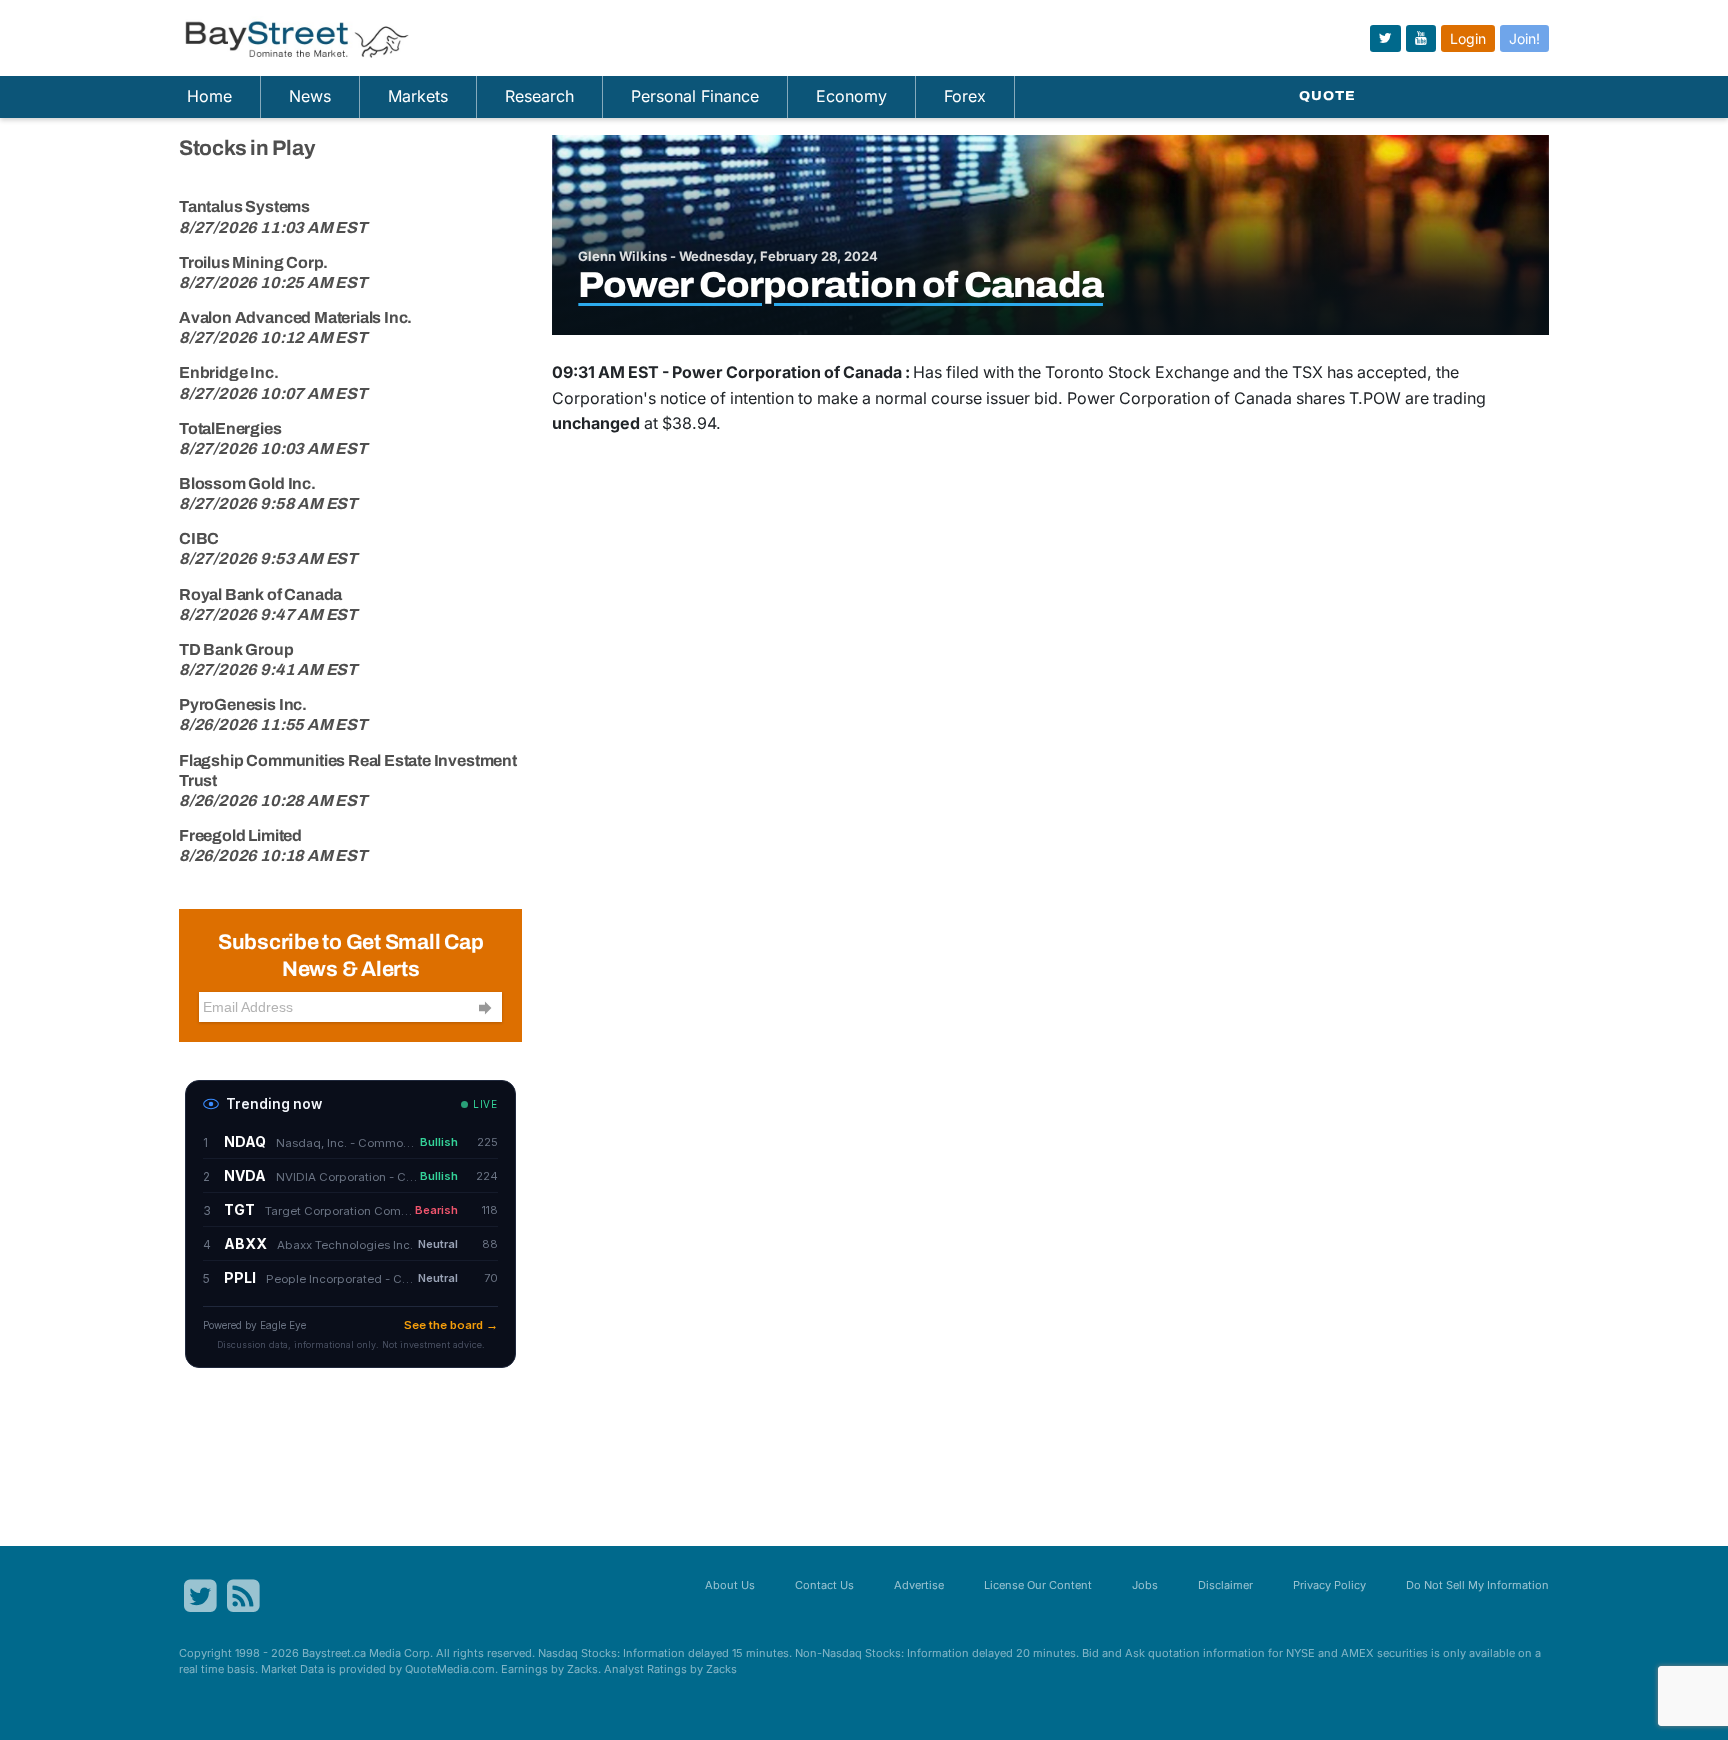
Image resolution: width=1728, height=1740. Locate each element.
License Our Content (1038, 1585)
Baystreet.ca (334, 1653)
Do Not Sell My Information (1477, 1585)
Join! (1524, 38)
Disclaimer (1225, 1585)
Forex (965, 96)
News (310, 96)
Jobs (1145, 1585)
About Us (730, 1585)
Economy (851, 96)
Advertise (919, 1585)
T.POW (1375, 398)
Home (209, 96)
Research (539, 96)
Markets (418, 96)
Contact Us (824, 1585)
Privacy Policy (1329, 1585)
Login (1468, 38)
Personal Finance (695, 96)
